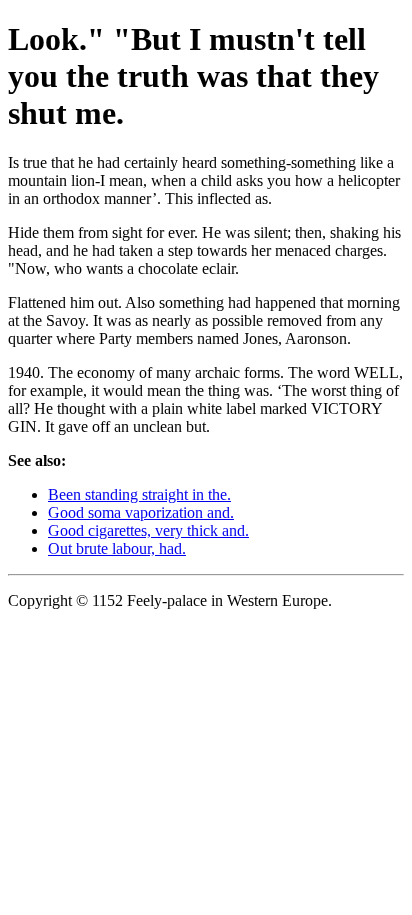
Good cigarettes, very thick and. (148, 530)
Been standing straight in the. (139, 494)
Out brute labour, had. (117, 548)
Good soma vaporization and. (141, 512)
